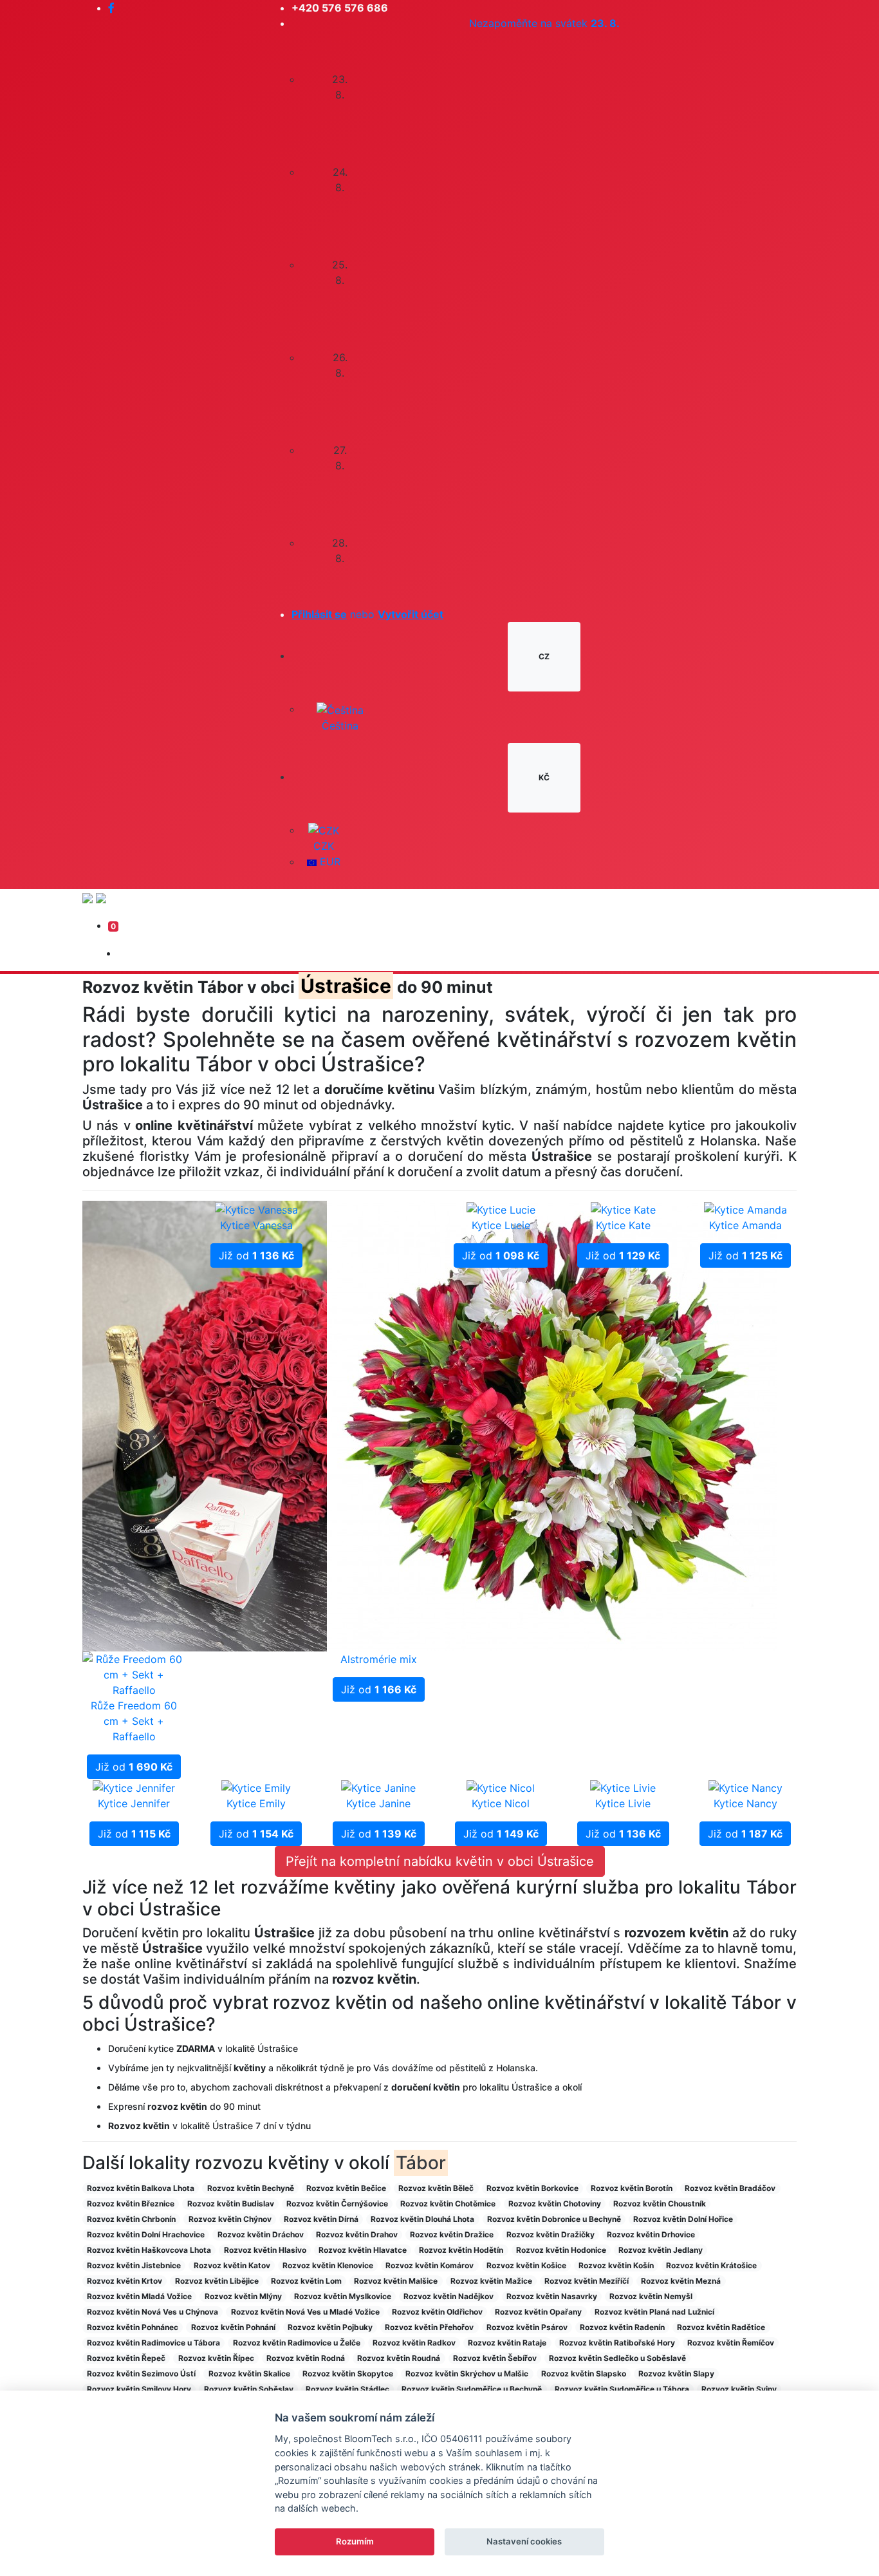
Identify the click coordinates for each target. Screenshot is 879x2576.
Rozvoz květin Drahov (357, 2234)
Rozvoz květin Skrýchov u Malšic (467, 2374)
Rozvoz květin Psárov (527, 2327)
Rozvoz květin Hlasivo (265, 2250)
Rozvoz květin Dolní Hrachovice (146, 2234)
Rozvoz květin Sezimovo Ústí (141, 2374)
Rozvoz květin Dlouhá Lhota (422, 2219)
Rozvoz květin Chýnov (230, 2219)
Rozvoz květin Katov (232, 2265)
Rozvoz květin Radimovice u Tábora (153, 2343)
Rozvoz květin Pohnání (233, 2327)
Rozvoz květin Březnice (131, 2204)
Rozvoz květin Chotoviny (555, 2204)
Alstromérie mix (379, 1659)
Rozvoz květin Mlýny (243, 2296)
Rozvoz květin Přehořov (429, 2327)
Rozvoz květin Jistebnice (134, 2265)
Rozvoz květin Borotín (632, 2188)
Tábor (421, 2163)
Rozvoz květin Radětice (721, 2327)
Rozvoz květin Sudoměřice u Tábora (622, 2389)
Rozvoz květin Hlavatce (363, 2250)
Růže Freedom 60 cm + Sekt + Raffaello (134, 1721)
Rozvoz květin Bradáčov (730, 2188)
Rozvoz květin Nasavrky (552, 2296)
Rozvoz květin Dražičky (551, 2234)
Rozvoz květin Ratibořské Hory (617, 2343)
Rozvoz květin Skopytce (348, 2374)
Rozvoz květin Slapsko (584, 2374)
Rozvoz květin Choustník (660, 2204)
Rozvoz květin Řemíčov (731, 2343)
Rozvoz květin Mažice (491, 2281)
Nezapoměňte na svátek (544, 23)
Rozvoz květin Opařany (538, 2312)
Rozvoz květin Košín (616, 2265)
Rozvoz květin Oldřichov (437, 2312)
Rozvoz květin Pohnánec (133, 2327)
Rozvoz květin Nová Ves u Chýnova (153, 2312)
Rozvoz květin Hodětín (461, 2250)
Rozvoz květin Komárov (430, 2265)
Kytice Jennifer (134, 1803)
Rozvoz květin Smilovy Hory (139, 2389)
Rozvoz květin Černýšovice (337, 2204)
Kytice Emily (256, 1803)
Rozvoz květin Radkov (414, 2343)
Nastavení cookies (524, 2541)
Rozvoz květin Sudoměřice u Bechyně (472, 2389)
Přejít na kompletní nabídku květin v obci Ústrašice (440, 1861)
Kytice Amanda (745, 1225)
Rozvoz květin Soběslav (249, 2389)
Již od (134, 1767)
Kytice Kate (623, 1225)
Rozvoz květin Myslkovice (343, 2296)
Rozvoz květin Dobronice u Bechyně (554, 2219)
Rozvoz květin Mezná (681, 2281)
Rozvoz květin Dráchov (261, 2234)
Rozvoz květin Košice (526, 2265)
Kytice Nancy (745, 1803)
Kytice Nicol (501, 1803)
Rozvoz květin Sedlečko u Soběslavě (617, 2358)
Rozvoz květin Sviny (739, 2389)
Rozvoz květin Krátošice (711, 2265)
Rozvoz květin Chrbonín (131, 2219)
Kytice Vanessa (256, 1225)
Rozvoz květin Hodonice (561, 2250)
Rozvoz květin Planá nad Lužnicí (654, 2312)
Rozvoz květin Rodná (306, 2358)
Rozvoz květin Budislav (231, 2204)
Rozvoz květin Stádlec (347, 2389)
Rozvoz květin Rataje (507, 2343)
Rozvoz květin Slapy (676, 2374)
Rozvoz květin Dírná (321, 2219)
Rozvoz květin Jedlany (661, 2250)
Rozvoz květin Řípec (216, 2358)
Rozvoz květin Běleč (436, 2188)
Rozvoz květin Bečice (346, 2188)
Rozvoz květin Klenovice (328, 2265)
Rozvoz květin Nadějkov (449, 2296)
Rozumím (355, 2541)
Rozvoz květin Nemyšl (651, 2296)
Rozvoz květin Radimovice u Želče (297, 2343)
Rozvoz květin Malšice (396, 2281)
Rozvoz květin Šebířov (495, 2358)
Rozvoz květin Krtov (125, 2281)
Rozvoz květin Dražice (452, 2234)
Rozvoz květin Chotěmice (448, 2204)
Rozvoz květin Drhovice (651, 2234)
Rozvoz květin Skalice (249, 2374)
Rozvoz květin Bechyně (251, 2188)
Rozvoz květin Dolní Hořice (683, 2219)
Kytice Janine (378, 1803)
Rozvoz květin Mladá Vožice (139, 2296)
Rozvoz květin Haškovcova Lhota (149, 2250)
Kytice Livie (623, 1803)
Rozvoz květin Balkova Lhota (141, 2188)
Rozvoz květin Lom (306, 2281)
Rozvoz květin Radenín (622, 2327)
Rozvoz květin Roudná (399, 2358)
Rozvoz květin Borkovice (532, 2188)
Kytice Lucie (501, 1225)
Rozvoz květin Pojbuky (330, 2327)
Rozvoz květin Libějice (217, 2281)
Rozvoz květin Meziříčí (587, 2281)
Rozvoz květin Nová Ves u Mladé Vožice (305, 2312)
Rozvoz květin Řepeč (126, 2358)
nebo (367, 614)
